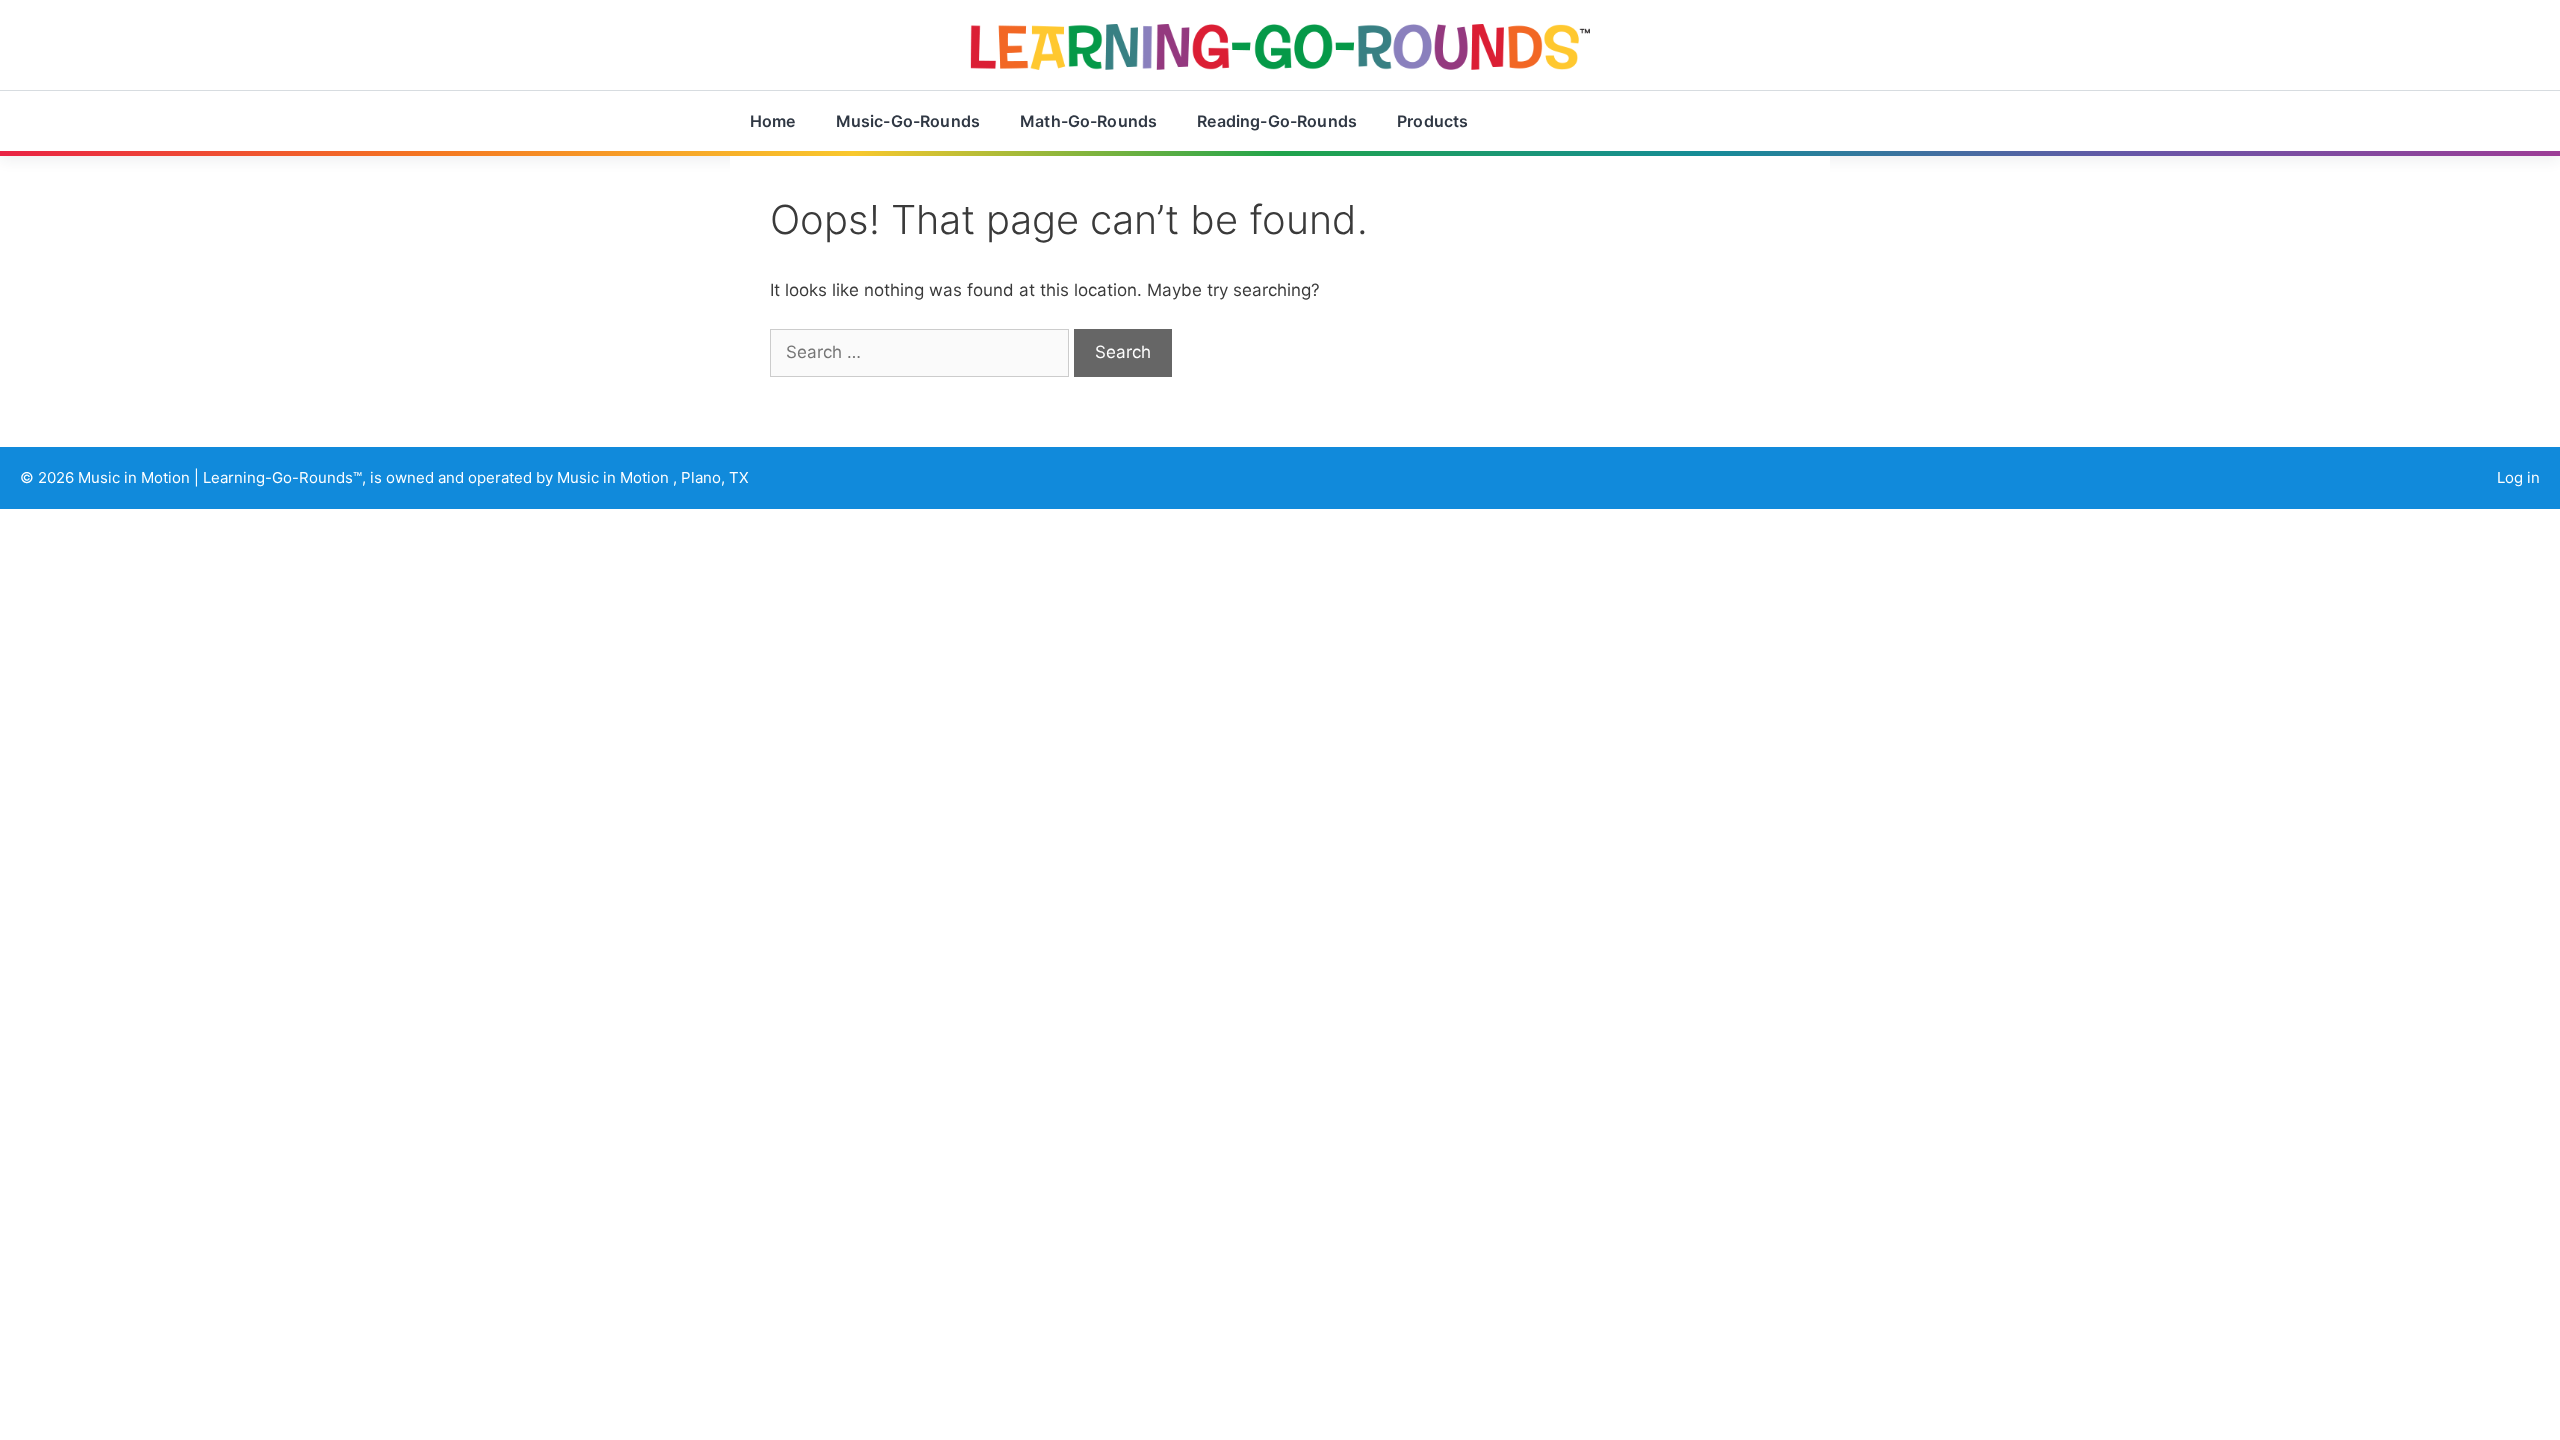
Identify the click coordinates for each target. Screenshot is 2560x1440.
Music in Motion (136, 477)
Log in (2518, 477)
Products (1432, 121)
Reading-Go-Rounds (1277, 121)
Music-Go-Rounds (908, 121)
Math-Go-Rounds (1088, 121)
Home (773, 121)
